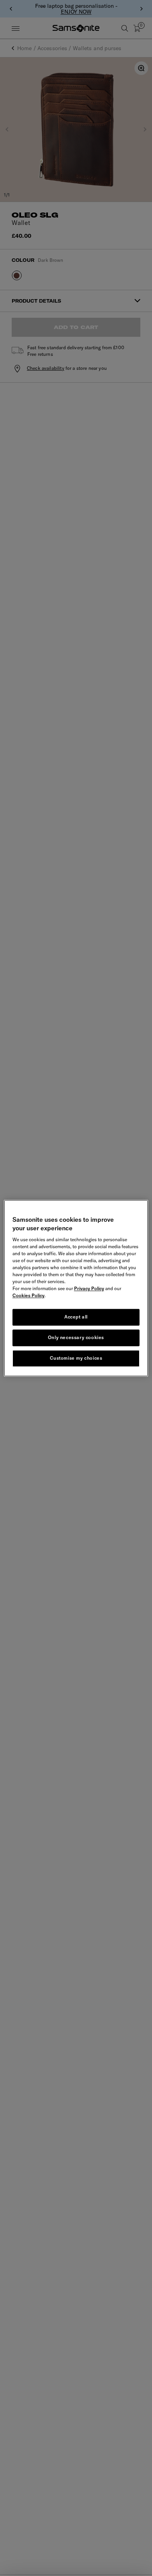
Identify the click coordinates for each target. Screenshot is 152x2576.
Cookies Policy (28, 1296)
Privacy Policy (89, 1289)
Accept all (76, 1317)
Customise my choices (76, 1358)
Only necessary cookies (76, 1337)
